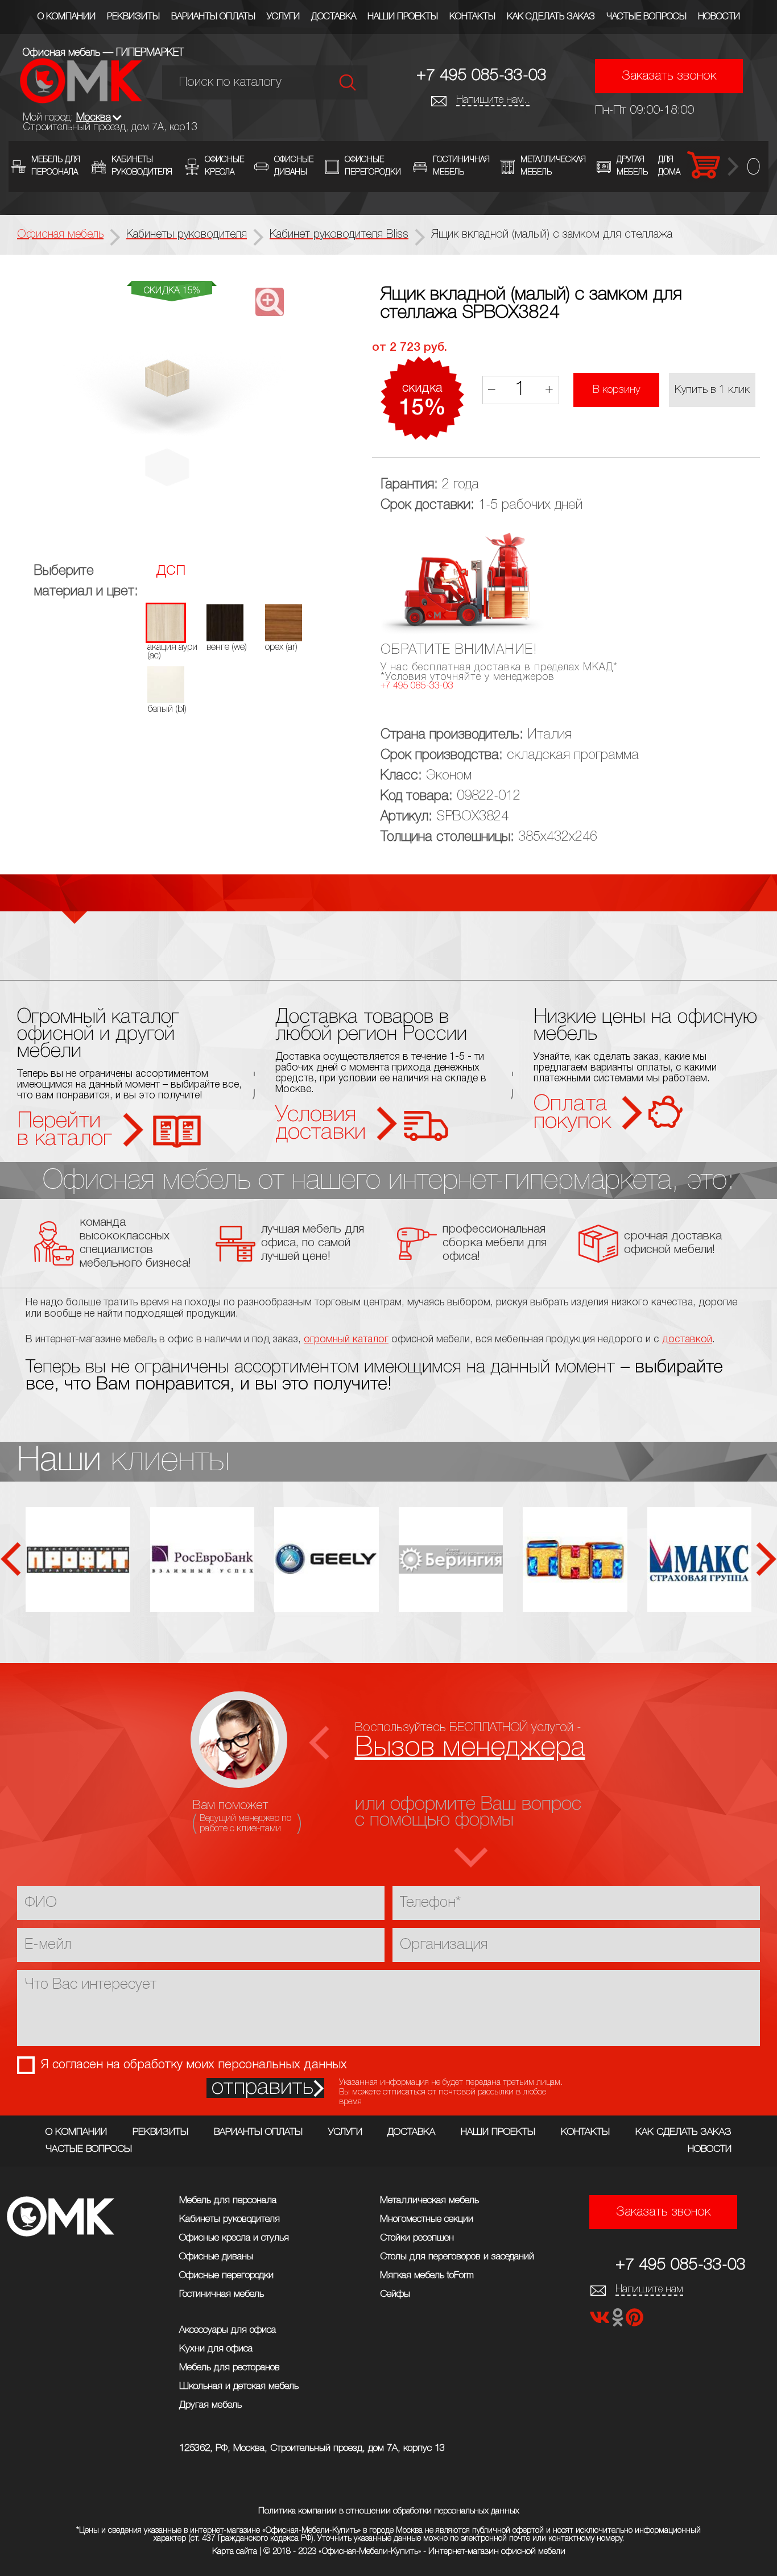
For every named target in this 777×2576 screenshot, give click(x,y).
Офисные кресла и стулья (234, 2238)
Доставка (334, 17)
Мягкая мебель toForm (427, 2276)
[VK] (601, 2321)
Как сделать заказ (551, 17)
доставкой (687, 1339)
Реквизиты (133, 17)
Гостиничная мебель (222, 2294)
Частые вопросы (646, 17)
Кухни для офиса (216, 2349)
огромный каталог (346, 1339)
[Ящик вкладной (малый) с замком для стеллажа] (172, 401)
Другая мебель (210, 2405)
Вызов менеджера (470, 1748)
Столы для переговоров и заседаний (457, 2257)
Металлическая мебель (429, 2200)
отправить (263, 2088)
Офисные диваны (216, 2257)
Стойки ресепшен (417, 2238)
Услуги (283, 17)
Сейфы (395, 2294)
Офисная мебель (60, 235)
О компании (67, 17)
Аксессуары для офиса (228, 2330)
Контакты (472, 17)
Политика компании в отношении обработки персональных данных (389, 2511)
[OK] (619, 2321)
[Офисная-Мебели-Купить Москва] (81, 100)
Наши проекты (403, 17)
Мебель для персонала (228, 2200)
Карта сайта (235, 2552)
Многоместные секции (427, 2219)
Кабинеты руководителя (230, 2219)
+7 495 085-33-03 (482, 76)
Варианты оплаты (213, 17)
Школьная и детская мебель (239, 2386)
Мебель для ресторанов (230, 2368)
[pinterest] (635, 2321)
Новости (719, 17)
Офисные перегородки (226, 2276)
